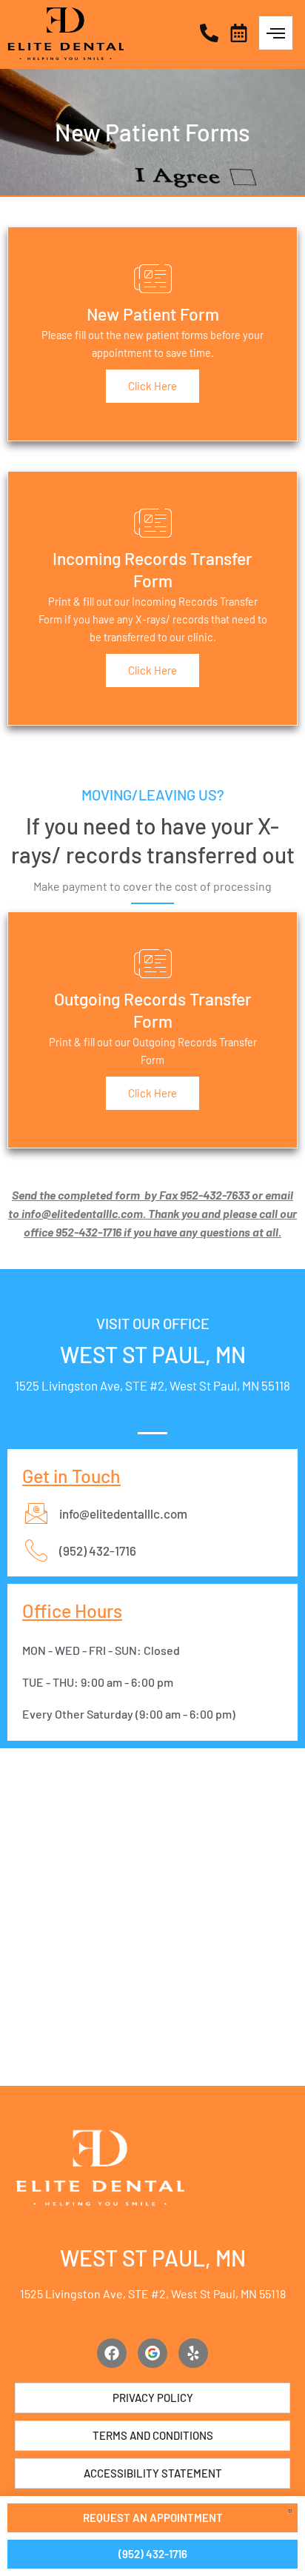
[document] (152, 1288)
